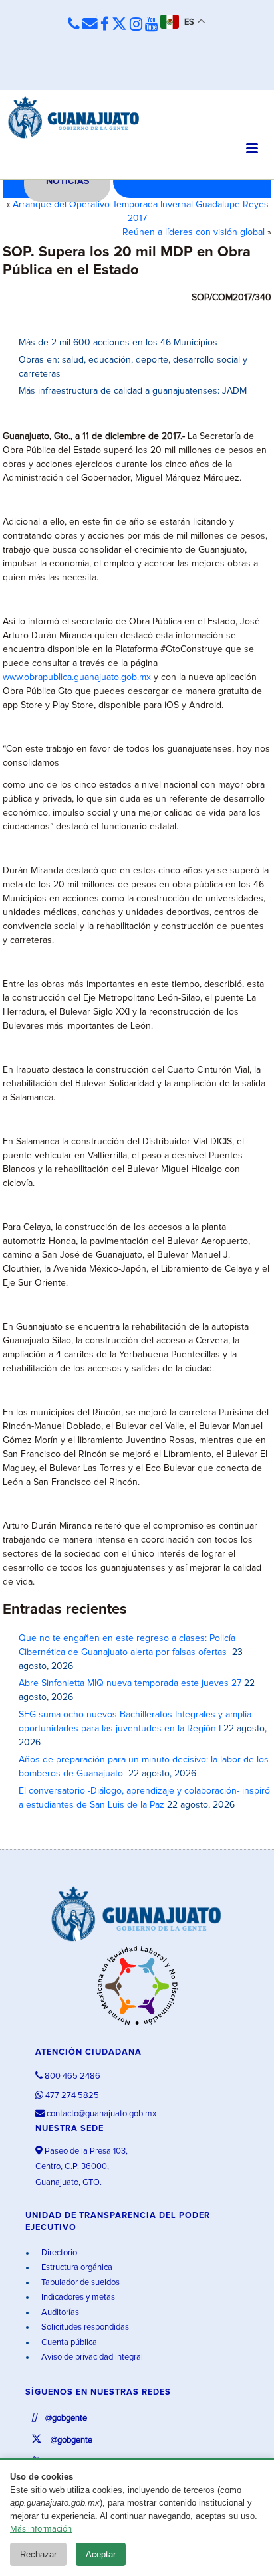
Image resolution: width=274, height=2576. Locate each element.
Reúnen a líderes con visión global (194, 232)
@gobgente (65, 2418)
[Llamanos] (74, 24)
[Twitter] (119, 25)
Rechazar (38, 2554)
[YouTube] (151, 25)
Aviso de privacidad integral (91, 2357)
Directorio (58, 2253)
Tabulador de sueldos (79, 2283)
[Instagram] (136, 25)
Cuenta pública (68, 2343)
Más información (41, 2529)
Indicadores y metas (77, 2297)
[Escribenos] (90, 24)
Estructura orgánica (76, 2268)
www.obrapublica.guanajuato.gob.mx (77, 677)
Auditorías (59, 2313)
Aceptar (101, 2554)
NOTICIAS (68, 181)
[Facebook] (105, 25)
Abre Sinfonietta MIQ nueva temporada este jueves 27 (130, 1683)
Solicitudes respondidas (84, 2327)
